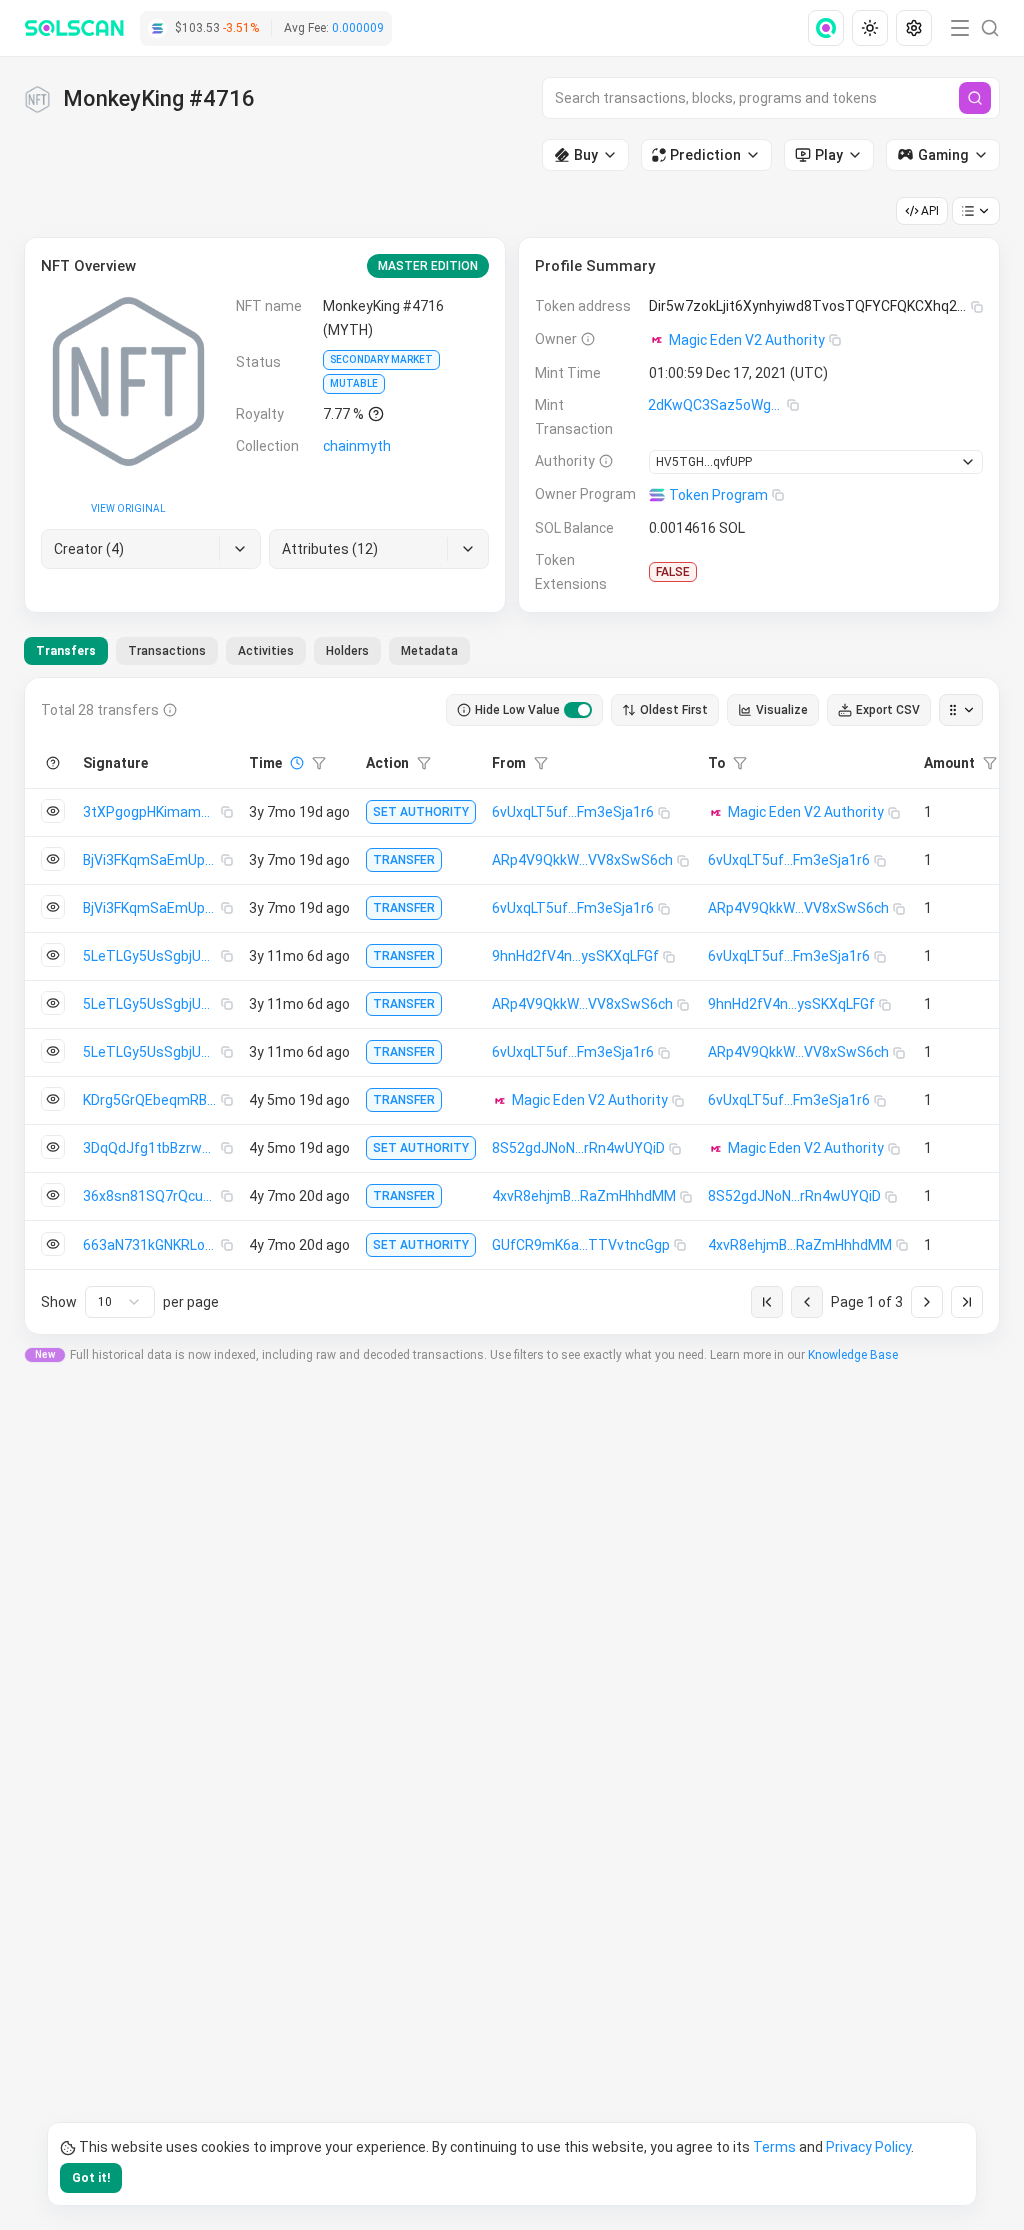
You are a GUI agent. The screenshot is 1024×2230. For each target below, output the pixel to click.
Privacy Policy (868, 2147)
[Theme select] (870, 28)
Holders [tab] (347, 651)
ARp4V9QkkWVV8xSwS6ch (582, 860)
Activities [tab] (266, 651)
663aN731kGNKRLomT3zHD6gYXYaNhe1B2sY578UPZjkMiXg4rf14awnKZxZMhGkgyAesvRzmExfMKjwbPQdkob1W (152, 1245)
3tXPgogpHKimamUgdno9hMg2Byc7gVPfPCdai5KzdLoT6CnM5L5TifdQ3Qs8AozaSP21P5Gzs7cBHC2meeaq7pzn (152, 812)
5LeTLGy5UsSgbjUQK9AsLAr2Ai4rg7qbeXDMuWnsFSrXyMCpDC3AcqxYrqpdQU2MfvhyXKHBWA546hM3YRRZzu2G (152, 956)
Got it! (91, 2178)
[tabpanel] (512, 1006)
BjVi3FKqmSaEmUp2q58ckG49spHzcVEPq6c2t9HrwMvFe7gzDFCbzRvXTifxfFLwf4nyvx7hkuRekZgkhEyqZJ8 (152, 860)
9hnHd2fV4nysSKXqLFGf (575, 956)
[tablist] (247, 651)
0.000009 (358, 28)
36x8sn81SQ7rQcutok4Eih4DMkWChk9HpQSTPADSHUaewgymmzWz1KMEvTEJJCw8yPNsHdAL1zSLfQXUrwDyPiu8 (152, 1196)
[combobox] (120, 1302)
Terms (774, 2147)
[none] (830, 28)
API (930, 211)
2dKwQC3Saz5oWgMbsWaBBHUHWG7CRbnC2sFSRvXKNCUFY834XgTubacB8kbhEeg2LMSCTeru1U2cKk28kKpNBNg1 (717, 405)
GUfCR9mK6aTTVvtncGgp (581, 1245)
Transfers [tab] (66, 651)
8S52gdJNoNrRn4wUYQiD (578, 1148)
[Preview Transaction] (53, 811)
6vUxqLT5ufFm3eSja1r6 (573, 812)
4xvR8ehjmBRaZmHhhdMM (584, 1196)
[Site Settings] (914, 28)
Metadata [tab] (429, 651)
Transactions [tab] (167, 651)
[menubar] (872, 28)
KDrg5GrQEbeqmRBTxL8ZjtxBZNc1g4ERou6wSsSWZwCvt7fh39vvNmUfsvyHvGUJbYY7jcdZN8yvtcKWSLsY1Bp (152, 1100)
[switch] (578, 710)
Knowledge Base (853, 1355)
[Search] (975, 98)
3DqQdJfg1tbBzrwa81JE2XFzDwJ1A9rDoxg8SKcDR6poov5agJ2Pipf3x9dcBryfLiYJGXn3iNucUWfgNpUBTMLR (152, 1148)
